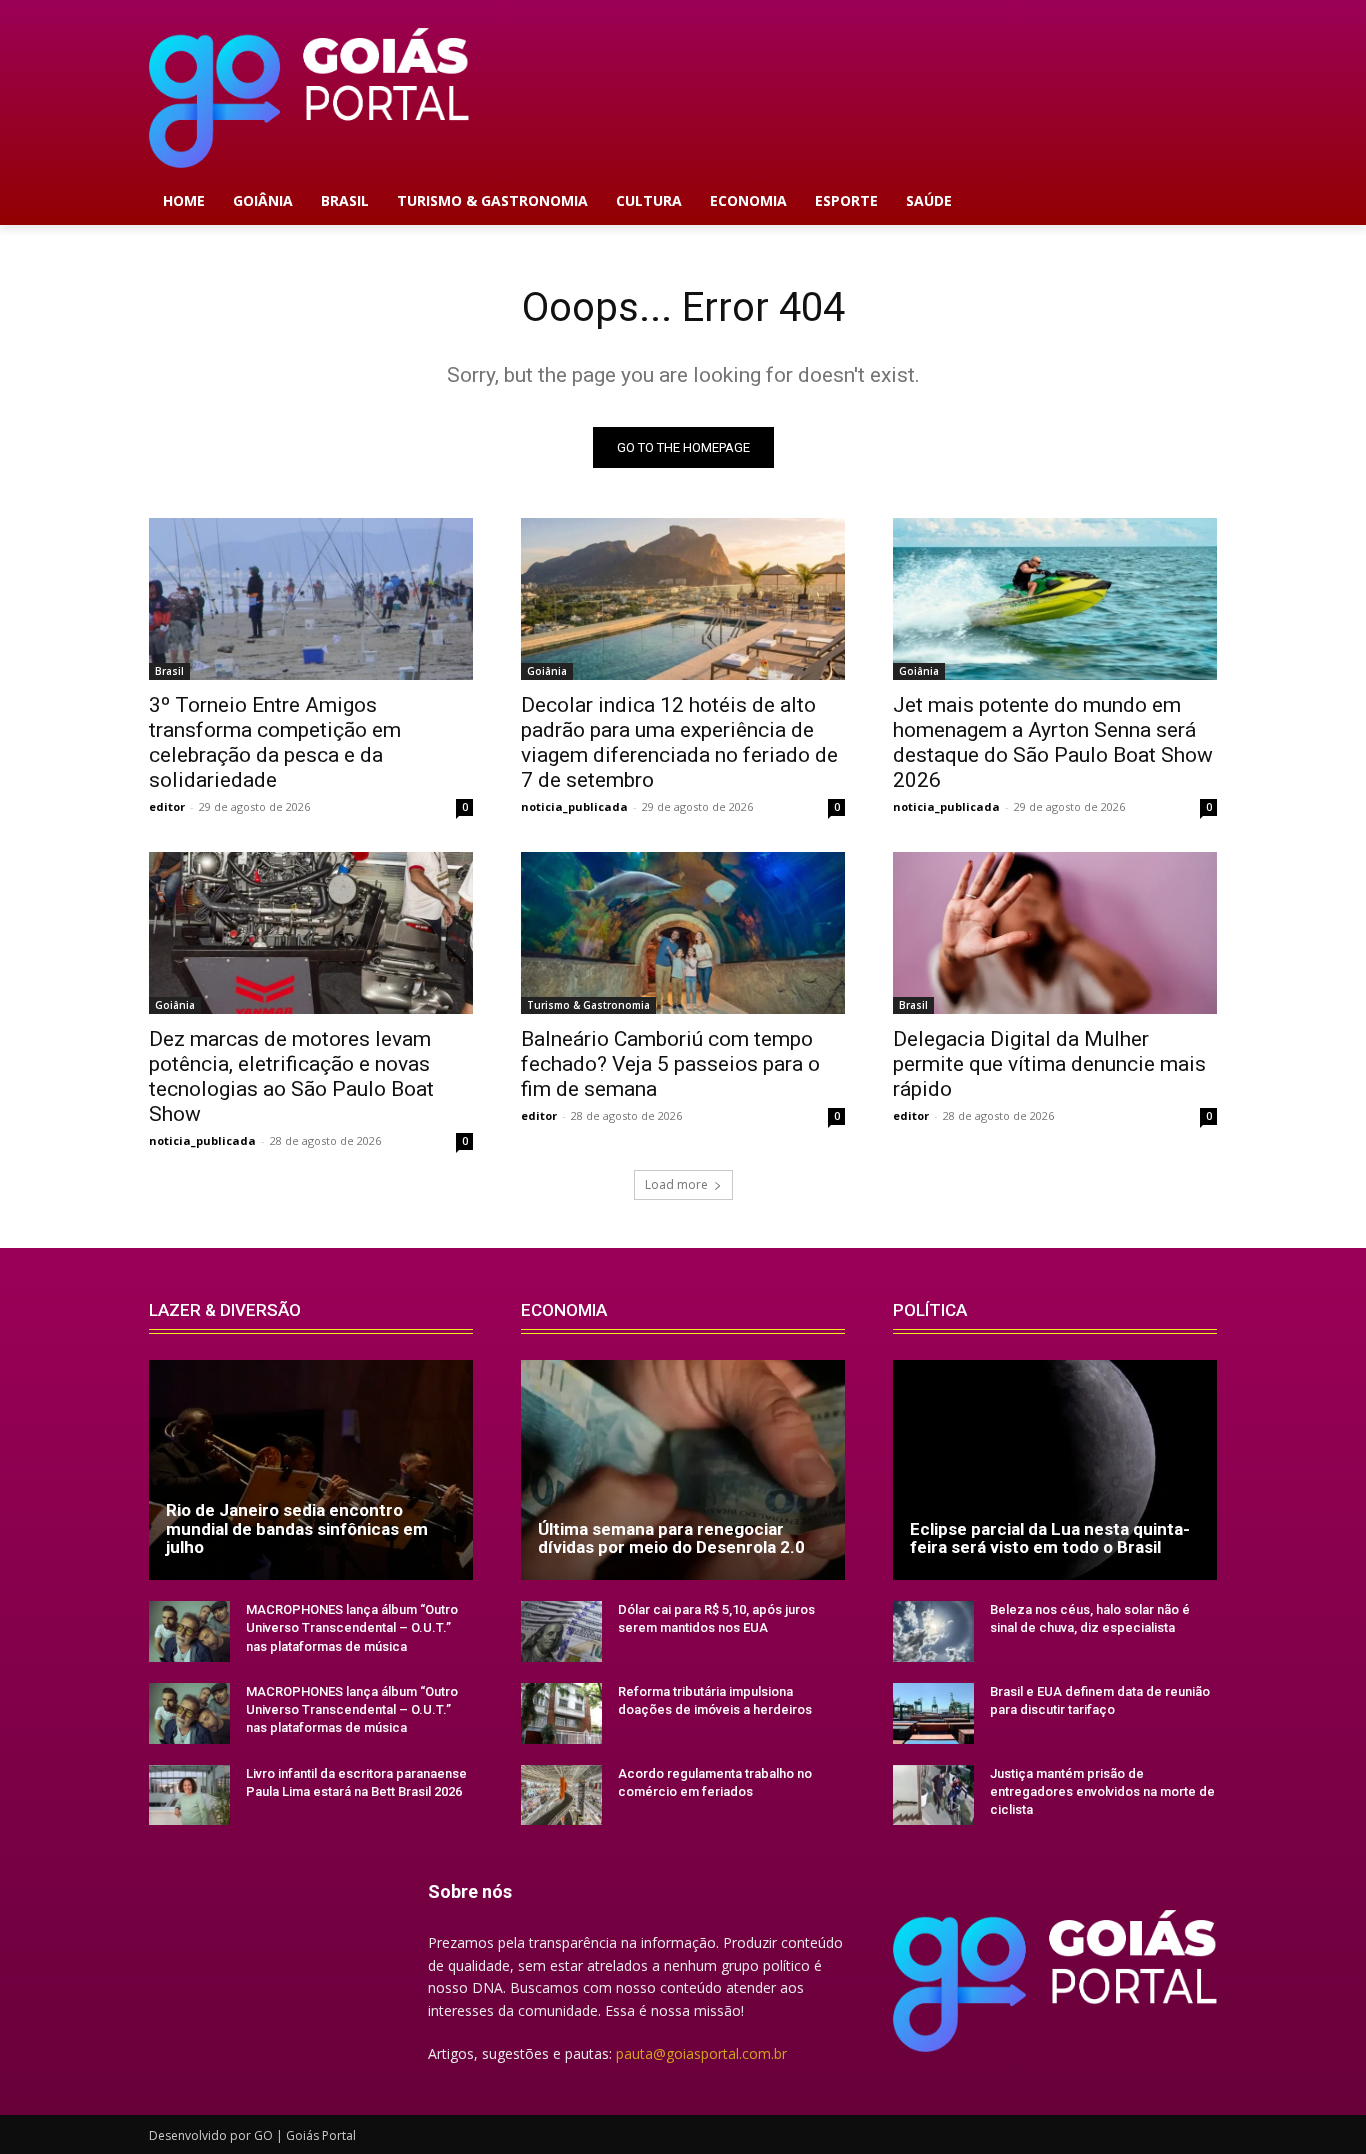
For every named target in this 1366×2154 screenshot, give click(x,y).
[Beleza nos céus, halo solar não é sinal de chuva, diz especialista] (933, 1631)
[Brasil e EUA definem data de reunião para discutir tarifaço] (933, 1713)
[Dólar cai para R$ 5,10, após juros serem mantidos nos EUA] (561, 1631)
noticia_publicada (574, 806)
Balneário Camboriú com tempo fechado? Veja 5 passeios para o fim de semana (670, 1064)
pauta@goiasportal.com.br (701, 2053)
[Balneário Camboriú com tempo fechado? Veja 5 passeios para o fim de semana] (683, 933)
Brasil (169, 671)
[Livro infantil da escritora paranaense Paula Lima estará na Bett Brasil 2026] (189, 1795)
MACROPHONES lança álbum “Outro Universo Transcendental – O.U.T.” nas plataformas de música (352, 1627)
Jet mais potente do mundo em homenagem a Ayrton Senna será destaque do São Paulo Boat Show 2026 (1053, 742)
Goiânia (547, 671)
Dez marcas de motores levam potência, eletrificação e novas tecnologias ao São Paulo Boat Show (291, 1076)
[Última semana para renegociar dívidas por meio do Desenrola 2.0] (683, 1470)
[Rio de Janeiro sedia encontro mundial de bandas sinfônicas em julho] (311, 1470)
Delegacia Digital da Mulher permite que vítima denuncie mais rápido (1049, 1064)
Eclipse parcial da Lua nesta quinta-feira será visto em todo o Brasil (1050, 1538)
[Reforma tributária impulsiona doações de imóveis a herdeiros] (561, 1713)
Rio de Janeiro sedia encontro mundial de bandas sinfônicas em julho (297, 1528)
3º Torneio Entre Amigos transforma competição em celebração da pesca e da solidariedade (275, 742)
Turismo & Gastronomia (588, 1005)
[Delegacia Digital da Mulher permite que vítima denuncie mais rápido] (1055, 933)
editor (167, 806)
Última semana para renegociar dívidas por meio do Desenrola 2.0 (671, 1538)
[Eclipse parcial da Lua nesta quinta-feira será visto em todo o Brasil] (1055, 1470)
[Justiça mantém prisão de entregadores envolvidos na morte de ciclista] (933, 1795)
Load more (676, 1184)
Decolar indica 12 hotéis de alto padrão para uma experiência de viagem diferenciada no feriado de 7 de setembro (679, 742)
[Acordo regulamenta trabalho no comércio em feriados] (561, 1795)
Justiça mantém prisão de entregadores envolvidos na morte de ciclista (1102, 1791)
